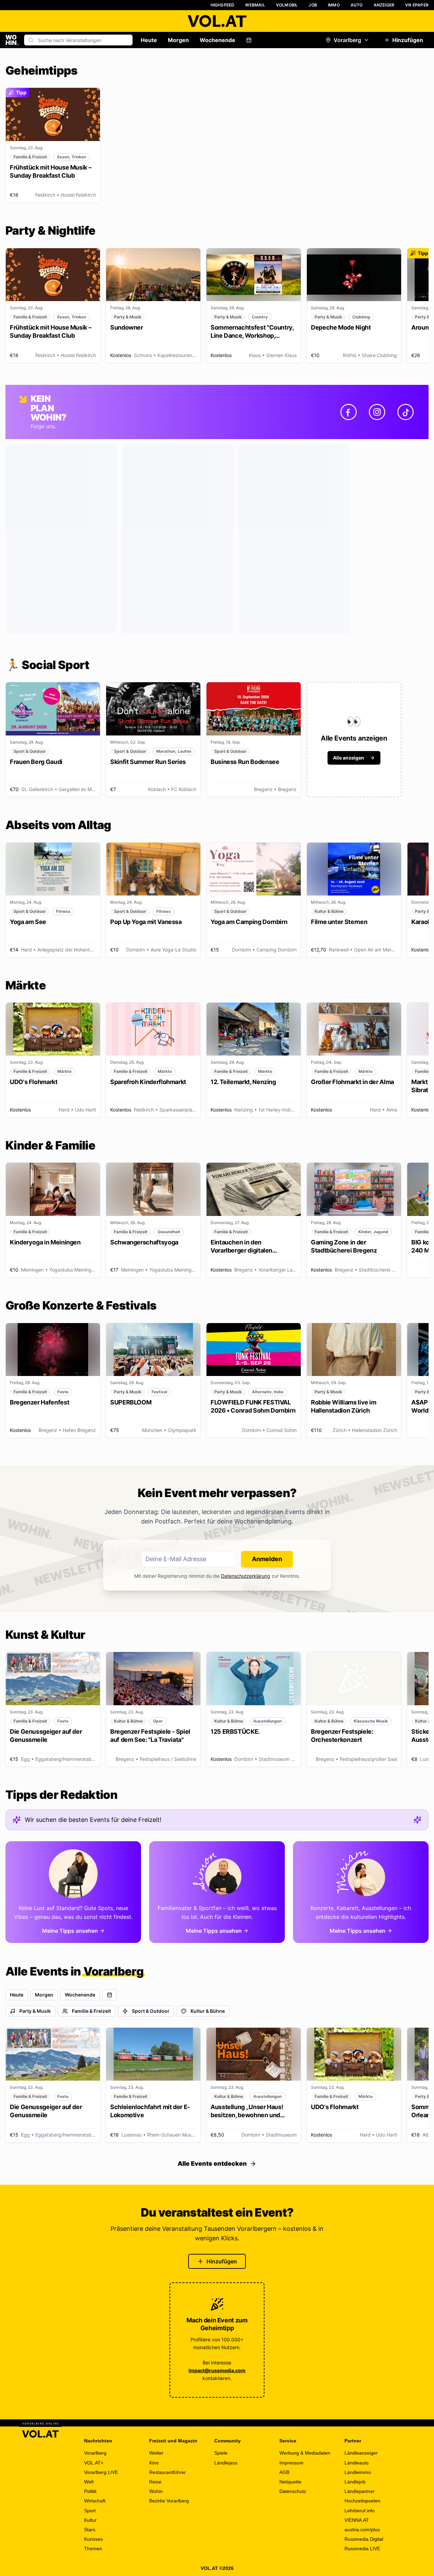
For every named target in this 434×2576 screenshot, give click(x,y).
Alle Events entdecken (212, 2164)
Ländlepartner (360, 2491)
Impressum (291, 2463)
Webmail (255, 5)
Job (313, 5)
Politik (90, 2491)
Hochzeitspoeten (362, 2501)
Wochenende (218, 40)
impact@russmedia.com (217, 2370)
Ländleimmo (358, 2472)
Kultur (90, 2520)
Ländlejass (226, 2463)
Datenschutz (293, 2491)
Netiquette (290, 2482)
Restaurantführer (167, 2472)
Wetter (156, 2453)
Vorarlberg (347, 40)
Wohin (156, 2491)
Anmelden (267, 1559)
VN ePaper (417, 5)
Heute (149, 40)
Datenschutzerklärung (246, 1576)
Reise (155, 2482)
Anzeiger (384, 5)
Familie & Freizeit (91, 2011)
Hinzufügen (408, 40)
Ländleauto (357, 2463)
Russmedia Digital (364, 2539)
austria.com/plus (362, 2530)
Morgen (178, 40)
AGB (284, 2472)
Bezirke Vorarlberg (169, 2501)
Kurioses (93, 2539)
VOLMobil (287, 5)
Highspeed (223, 5)
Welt (89, 2482)
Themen (93, 2549)
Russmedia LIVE (362, 2549)
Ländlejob (355, 2482)
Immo (334, 5)
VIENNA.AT (357, 2520)
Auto (357, 5)
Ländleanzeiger (361, 2453)
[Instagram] (377, 412)
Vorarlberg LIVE (101, 2472)
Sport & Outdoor (151, 2011)
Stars (90, 2530)
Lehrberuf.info (360, 2511)
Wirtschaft (95, 2501)
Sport (90, 2511)
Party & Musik (35, 2011)
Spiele (221, 2453)
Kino (154, 2463)
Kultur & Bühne (208, 2011)
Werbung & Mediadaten (305, 2453)
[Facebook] (349, 412)
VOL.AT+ (94, 2463)
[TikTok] (406, 412)
